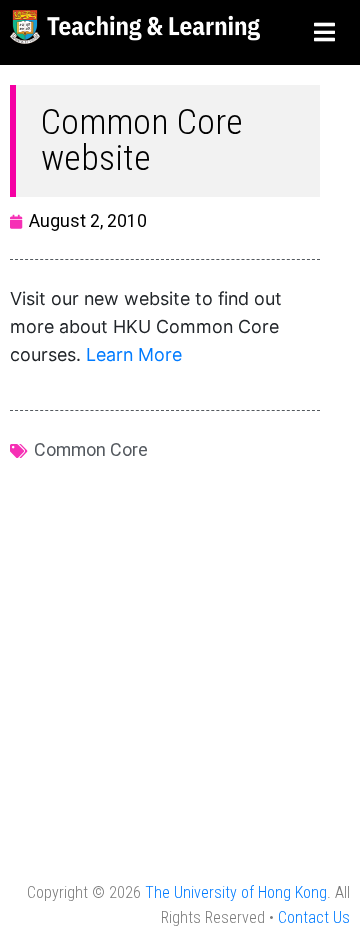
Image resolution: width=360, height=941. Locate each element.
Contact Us (314, 917)
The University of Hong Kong (236, 892)
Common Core (91, 449)
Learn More (134, 354)
